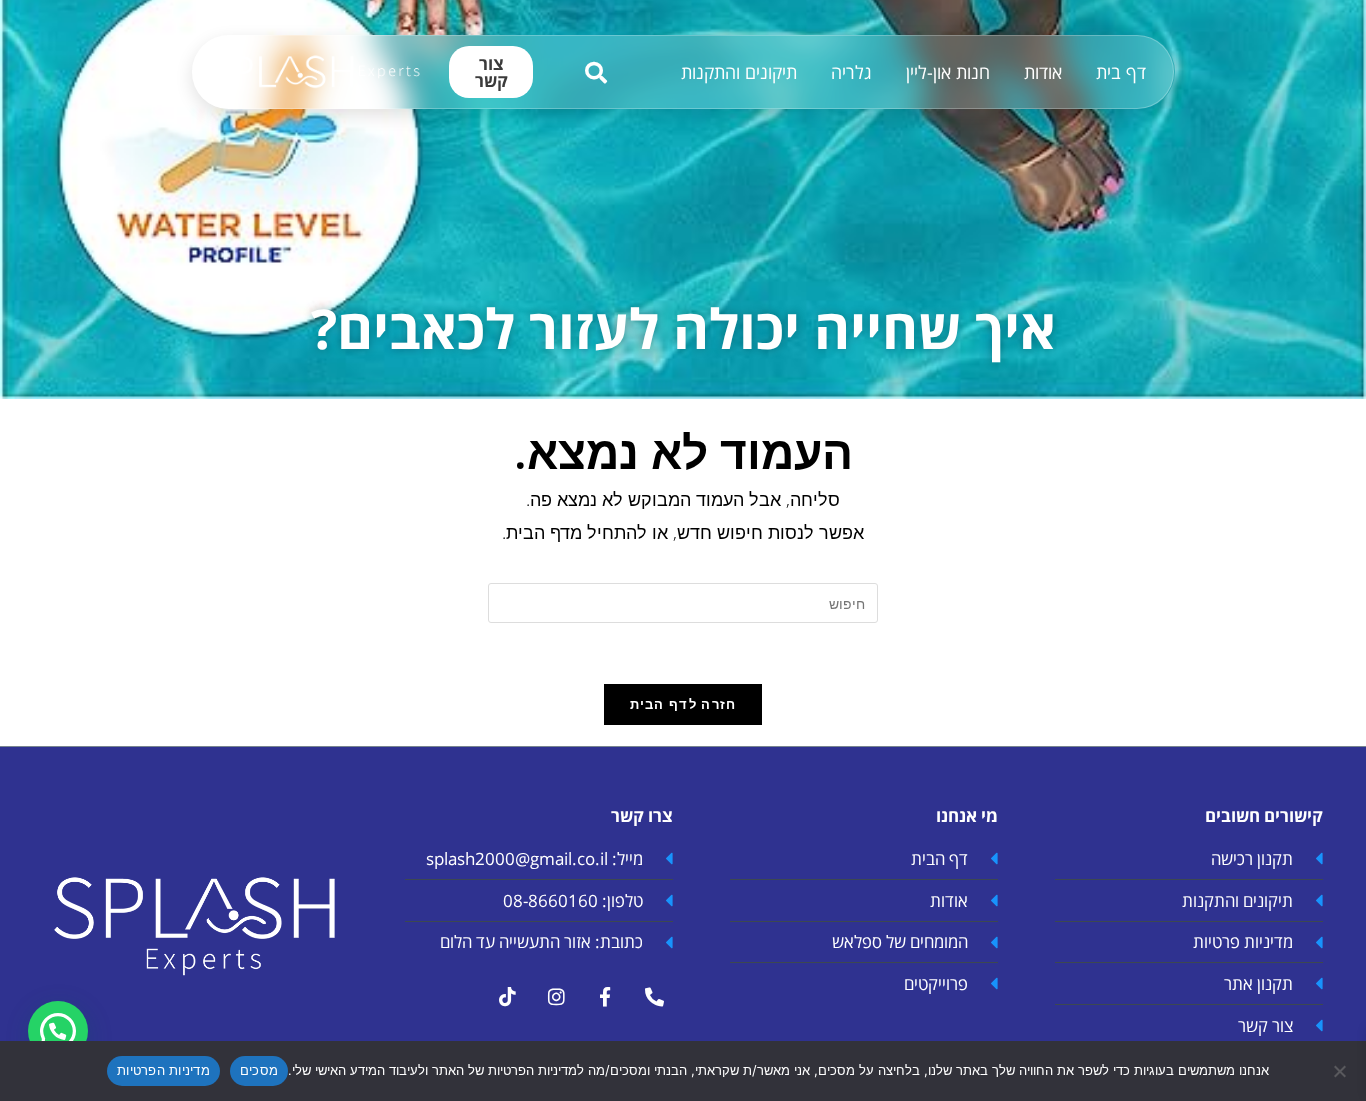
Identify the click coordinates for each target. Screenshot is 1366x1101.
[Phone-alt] (654, 997)
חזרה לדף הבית (683, 704)
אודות (1043, 72)
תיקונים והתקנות (739, 72)
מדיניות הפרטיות (163, 1070)
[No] (1341, 1071)
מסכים (259, 1070)
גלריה (851, 72)
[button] (58, 1031)
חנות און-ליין (948, 72)
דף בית (1121, 72)
